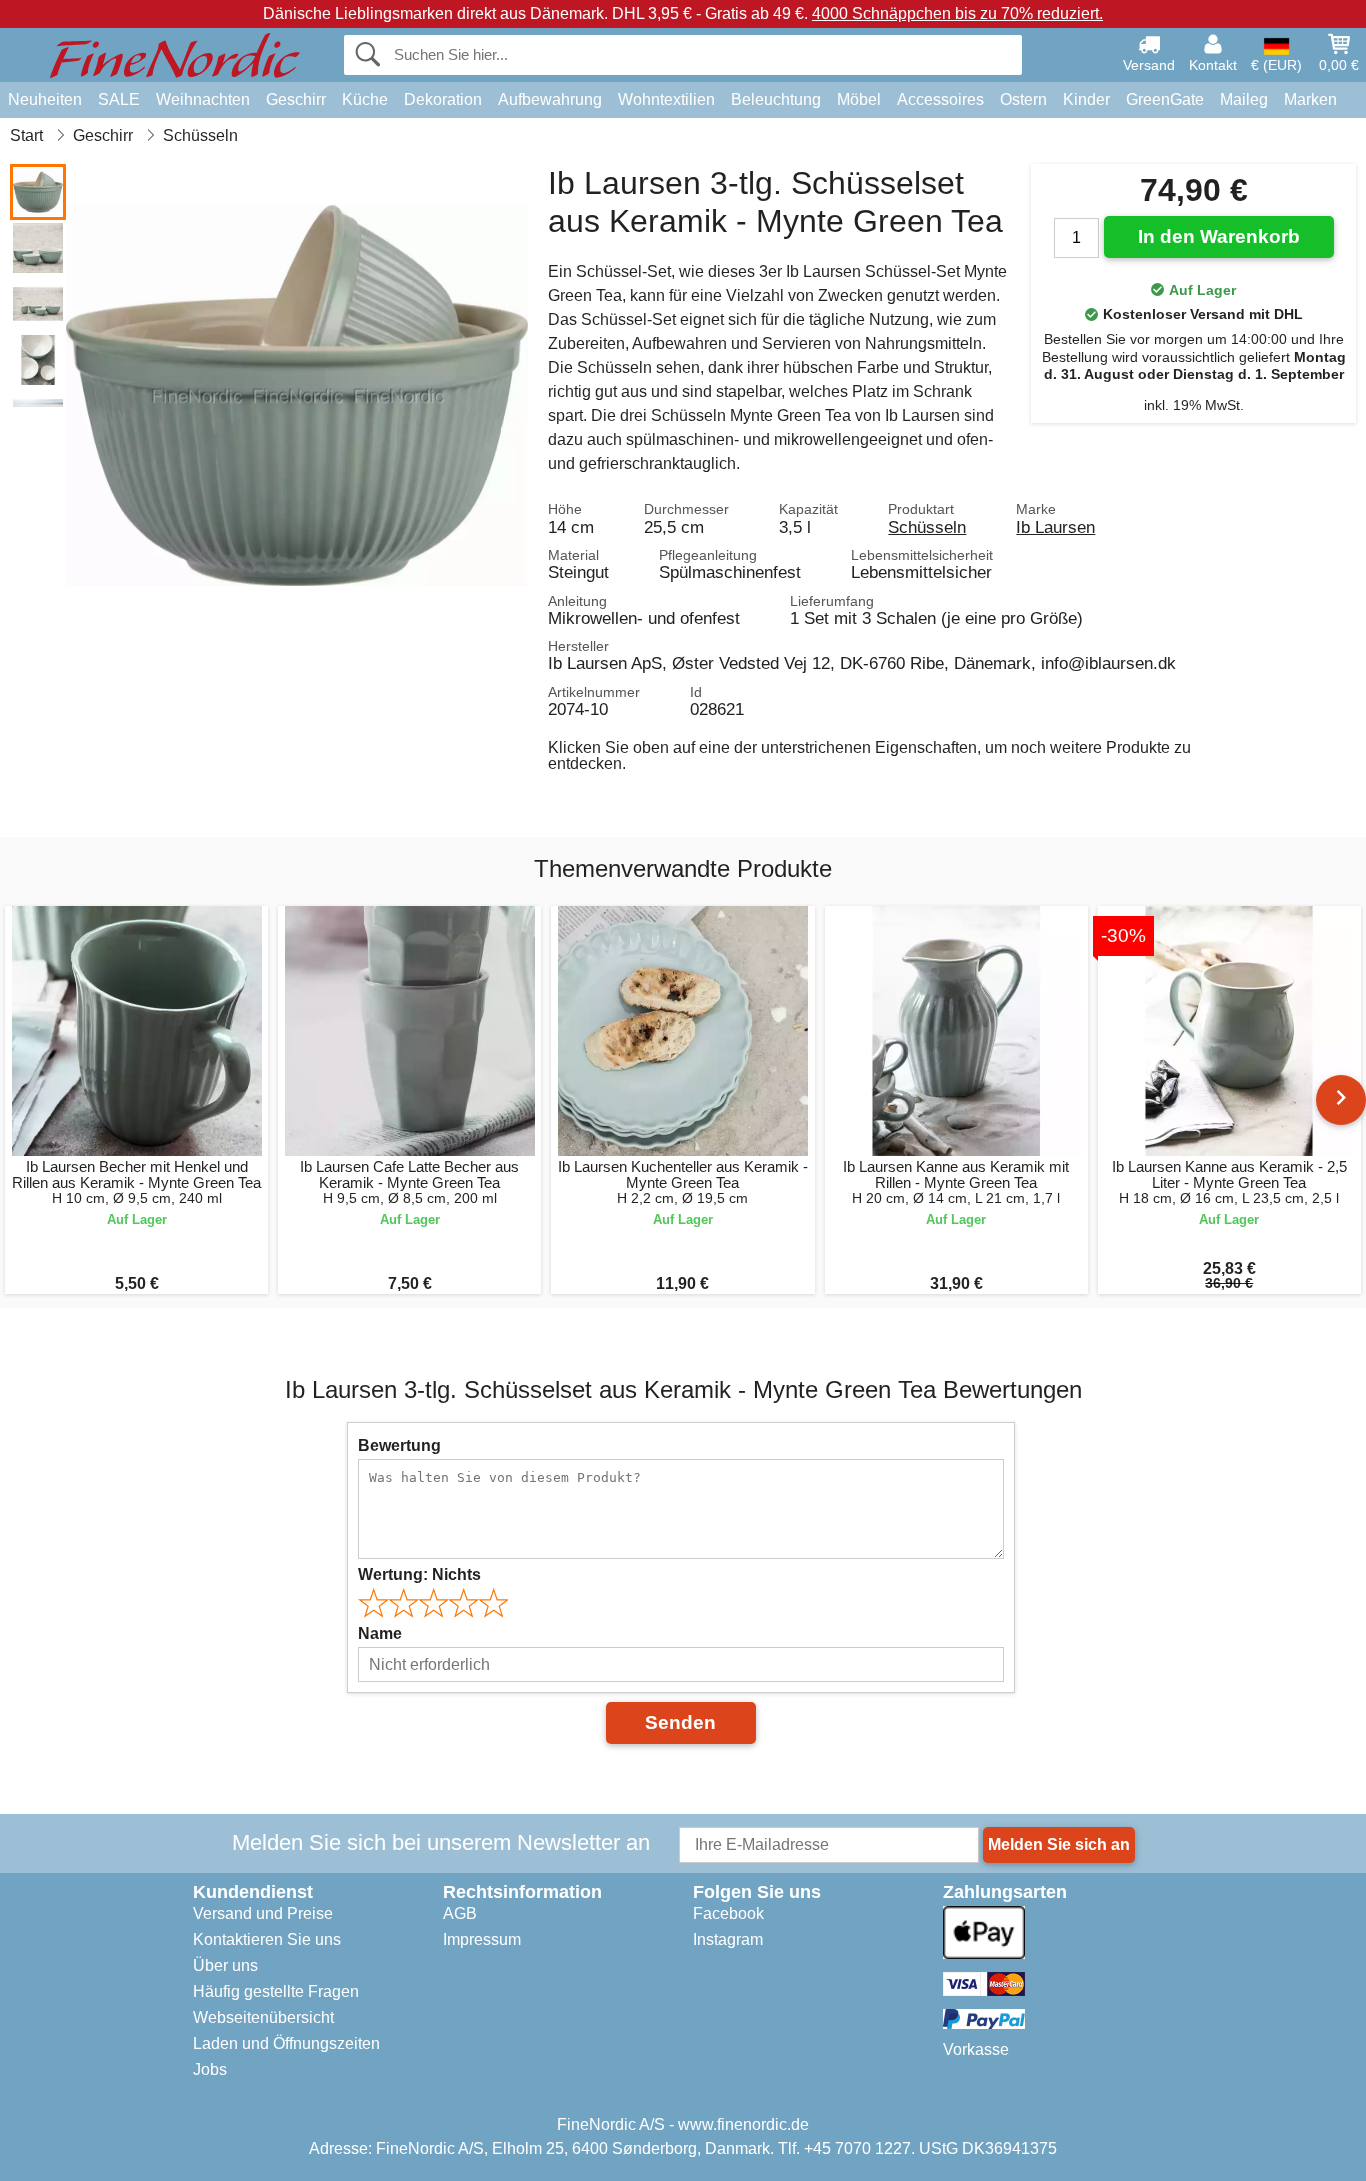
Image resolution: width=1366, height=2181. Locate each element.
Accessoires (940, 99)
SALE (119, 99)
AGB (460, 1913)
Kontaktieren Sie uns (267, 1939)
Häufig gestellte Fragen (276, 1991)
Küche (365, 99)
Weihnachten (203, 99)
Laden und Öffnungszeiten (286, 2043)
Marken (1310, 99)
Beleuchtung (776, 99)
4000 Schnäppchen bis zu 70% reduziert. (957, 13)
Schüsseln (927, 527)
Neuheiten (45, 99)
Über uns (225, 1965)
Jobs (210, 2069)
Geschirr (296, 99)
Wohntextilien (666, 99)
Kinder (1086, 99)
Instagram (728, 1939)
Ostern (1023, 99)
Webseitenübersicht (263, 2017)
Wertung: (419, 1574)
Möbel (859, 99)
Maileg (1244, 99)
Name (380, 1633)
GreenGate (1165, 99)
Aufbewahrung (550, 99)
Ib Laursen (1055, 527)
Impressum (482, 1939)
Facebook (728, 1913)
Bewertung (399, 1445)
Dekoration (443, 99)
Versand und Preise (263, 1913)
